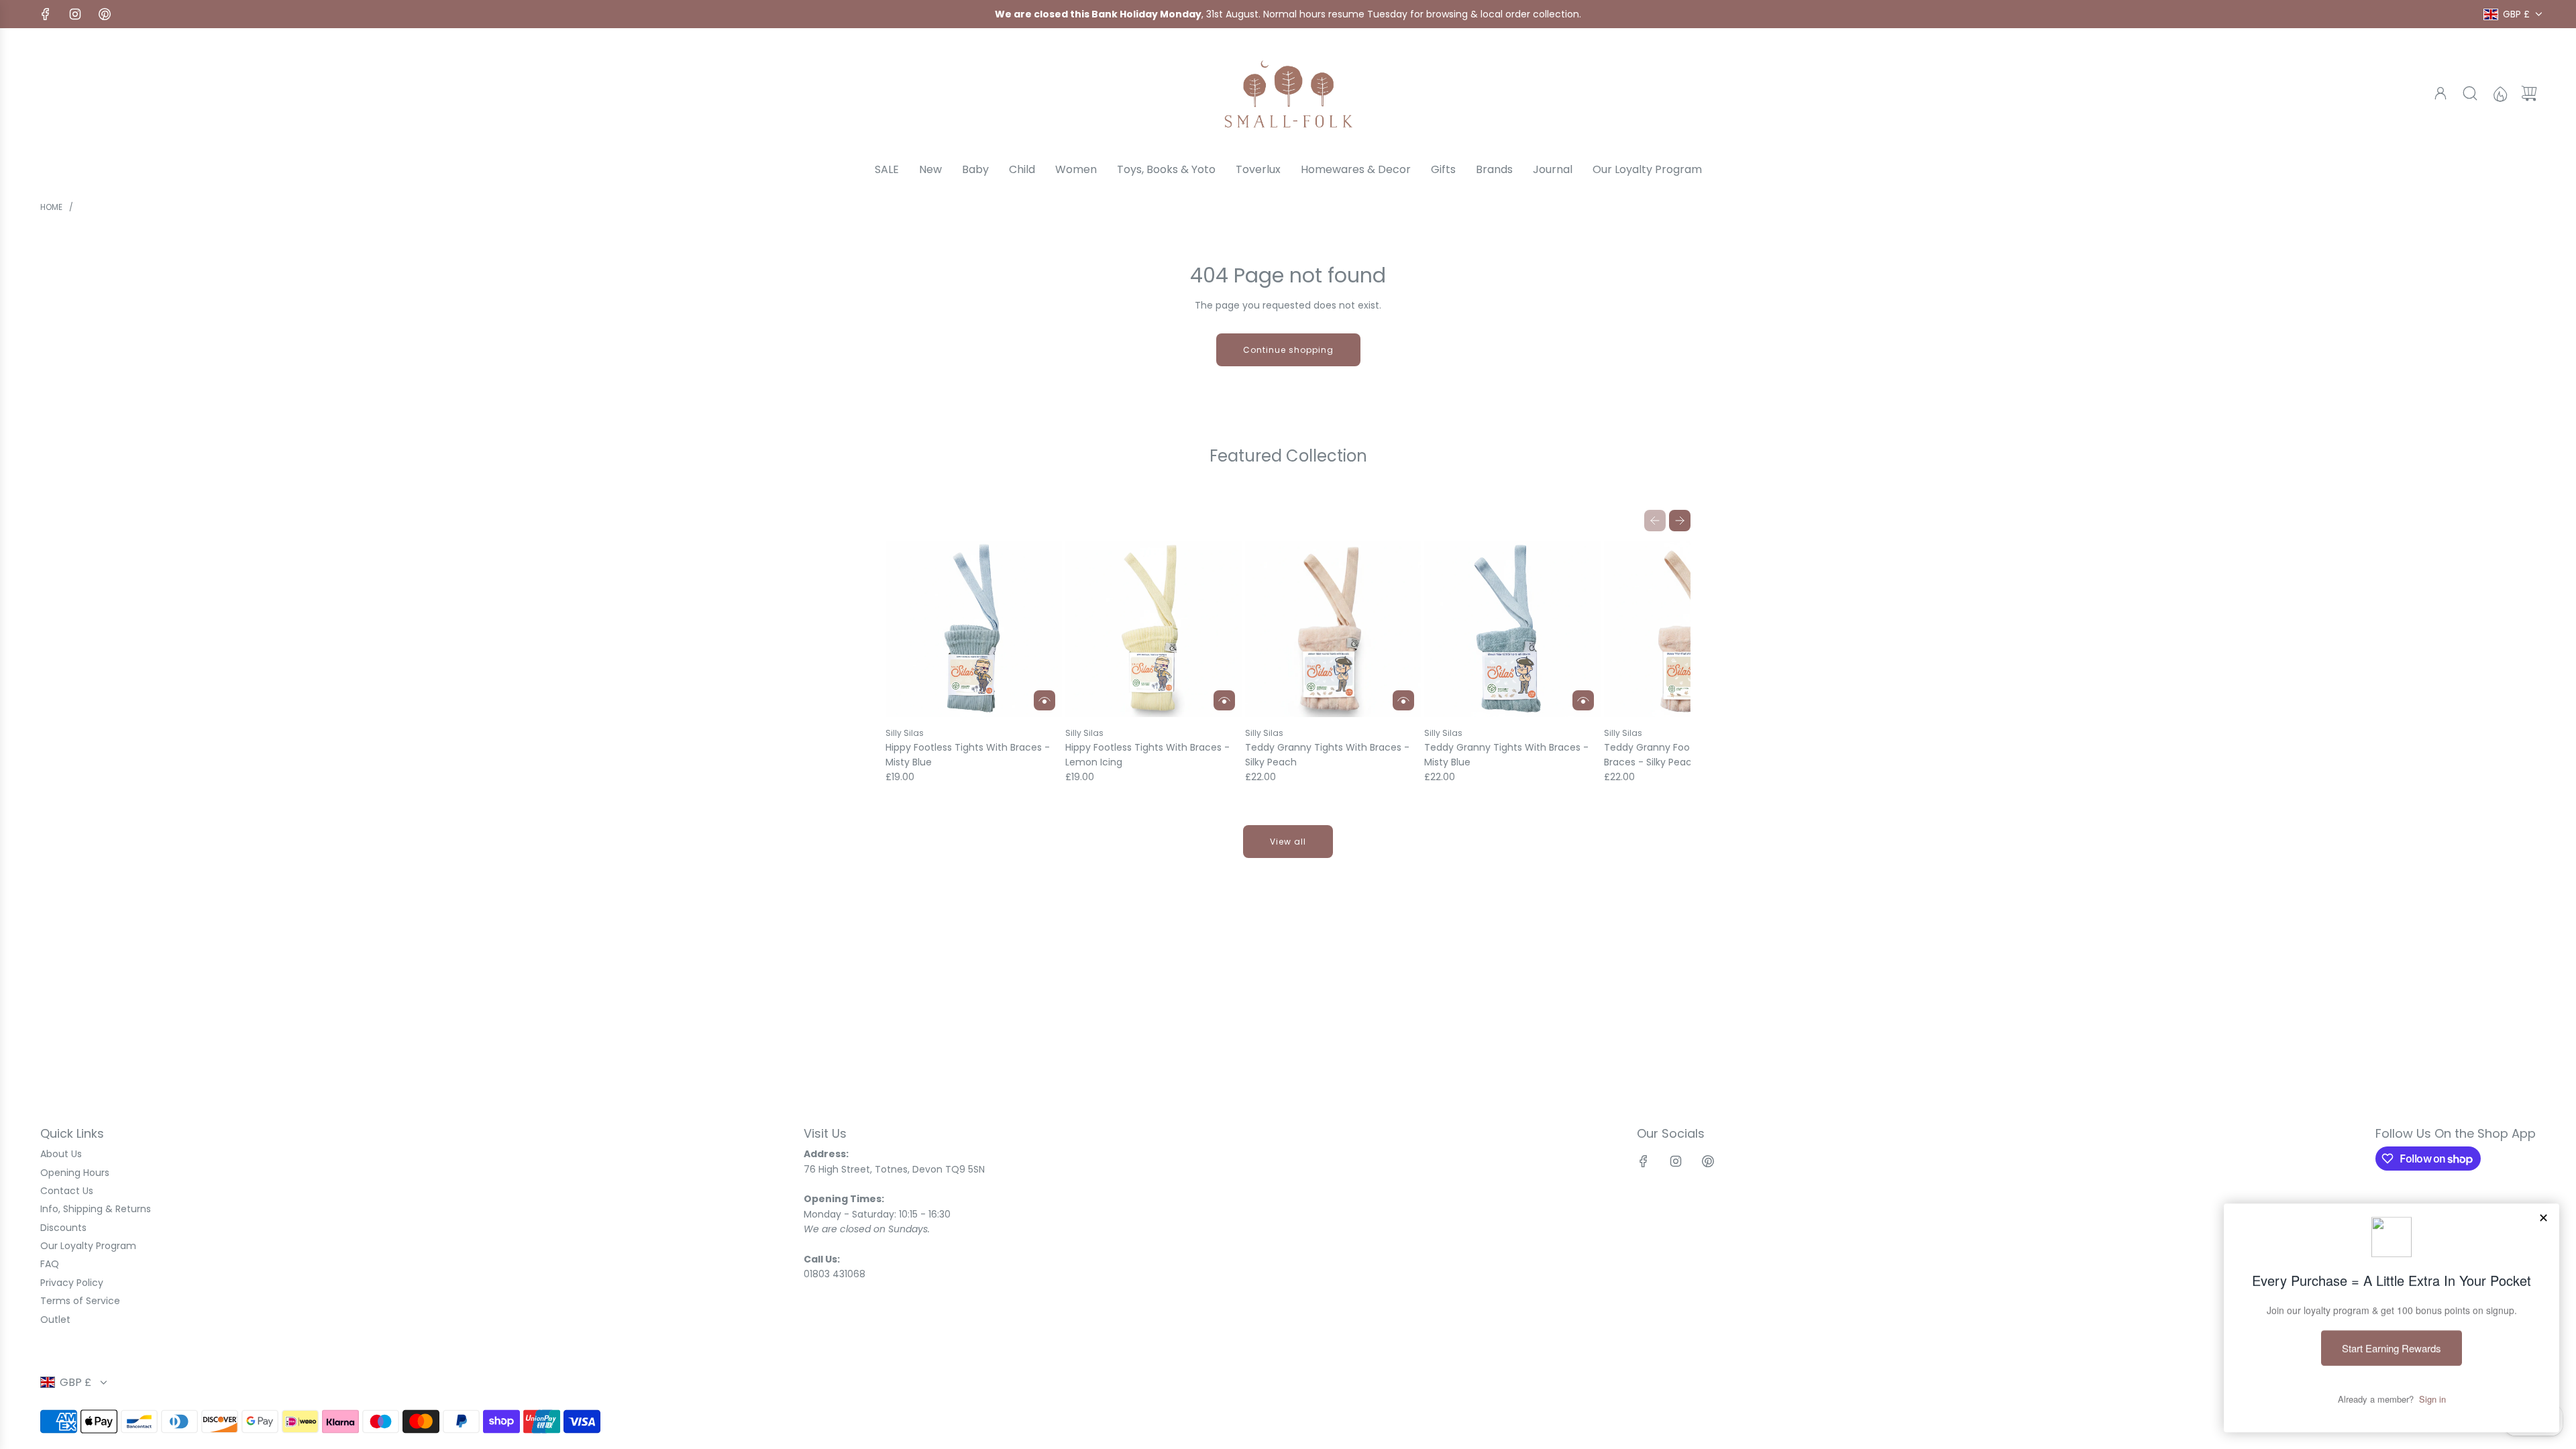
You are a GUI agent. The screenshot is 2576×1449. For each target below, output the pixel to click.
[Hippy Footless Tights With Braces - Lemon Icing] (1153, 630)
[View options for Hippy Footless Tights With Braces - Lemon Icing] (1224, 700)
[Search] (2470, 93)
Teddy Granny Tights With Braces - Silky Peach (1327, 755)
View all (1288, 842)
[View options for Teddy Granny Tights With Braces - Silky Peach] (1403, 700)
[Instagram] (75, 14)
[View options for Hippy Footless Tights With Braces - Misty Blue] (1044, 700)
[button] (1655, 521)
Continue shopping (1288, 350)
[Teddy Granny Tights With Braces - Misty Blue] (1512, 630)
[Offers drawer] (2500, 93)
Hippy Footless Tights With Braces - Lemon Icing (1147, 755)
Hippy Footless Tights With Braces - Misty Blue (968, 755)
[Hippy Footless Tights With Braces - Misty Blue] (974, 630)
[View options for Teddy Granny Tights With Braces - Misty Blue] (1583, 700)
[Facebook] (46, 14)
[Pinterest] (105, 14)
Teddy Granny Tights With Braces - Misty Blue (1506, 755)
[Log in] (2440, 93)
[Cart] (2529, 93)
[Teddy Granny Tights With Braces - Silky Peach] (1333, 630)
